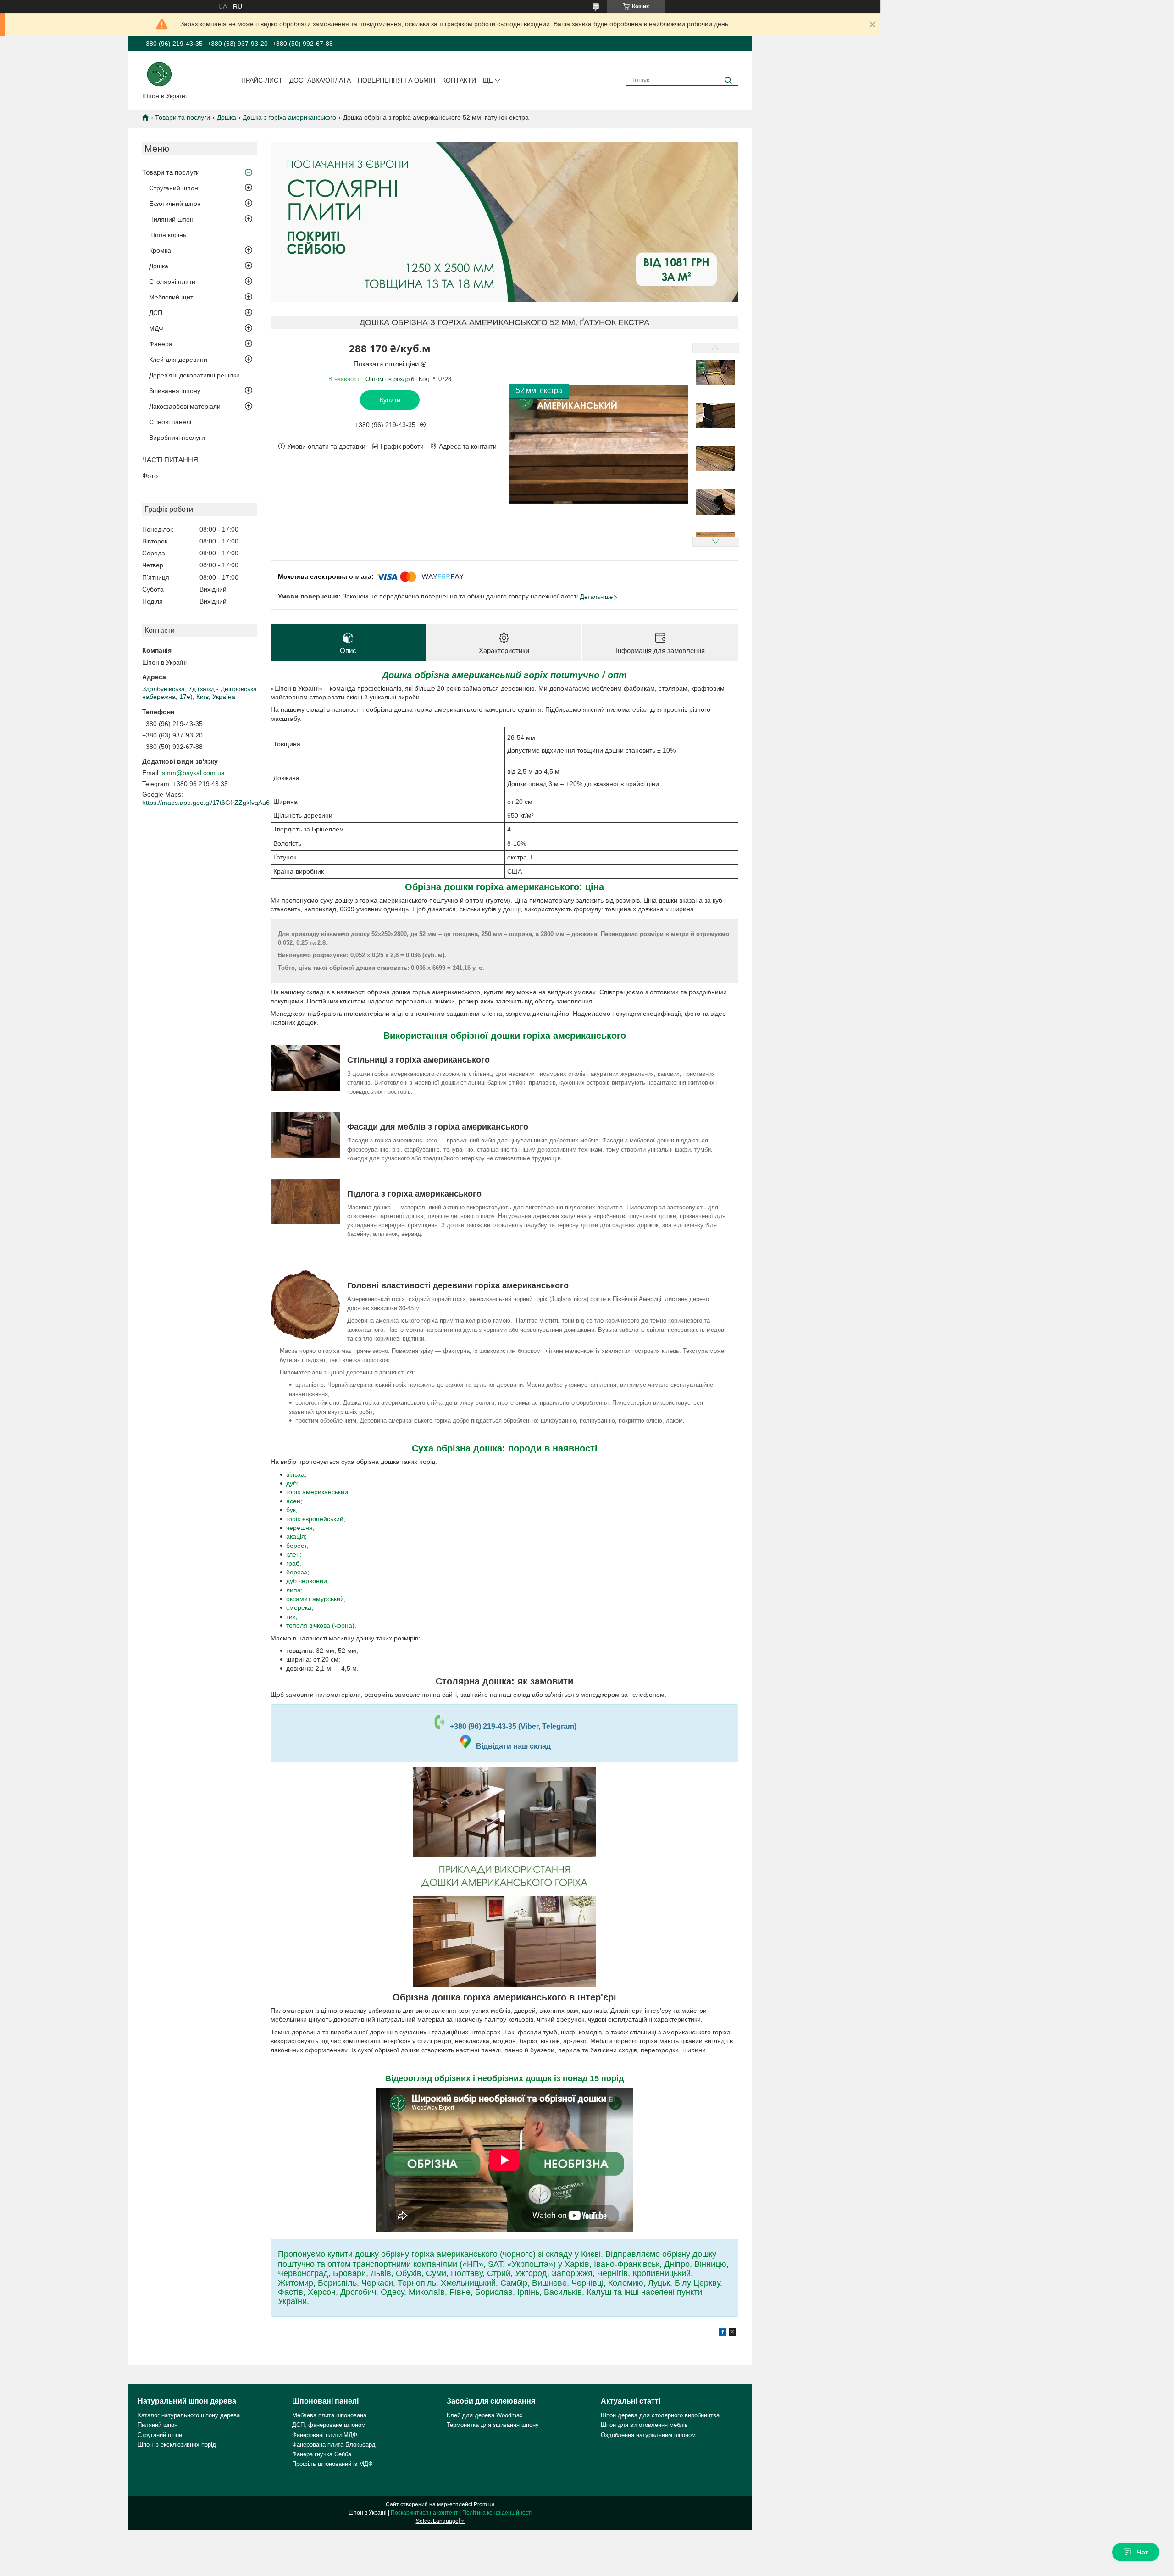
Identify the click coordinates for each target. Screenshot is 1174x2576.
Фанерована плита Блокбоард (334, 2445)
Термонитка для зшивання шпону (493, 2425)
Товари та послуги (183, 117)
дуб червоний (307, 1581)
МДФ (156, 328)
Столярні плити (172, 282)
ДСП (156, 313)
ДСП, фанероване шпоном (329, 2425)
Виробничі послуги (177, 438)
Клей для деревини (178, 360)
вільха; (296, 1474)
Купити (390, 400)
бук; (292, 1510)
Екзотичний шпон (175, 204)
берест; (297, 1546)
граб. (294, 1563)
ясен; (294, 1501)
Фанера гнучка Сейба (322, 2454)
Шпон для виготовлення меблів (644, 2425)
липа (293, 1590)
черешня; (300, 1528)
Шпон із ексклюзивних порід (177, 2445)
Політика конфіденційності (497, 2513)
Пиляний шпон (171, 219)
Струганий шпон (174, 188)
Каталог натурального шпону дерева (189, 2415)
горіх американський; (318, 1492)
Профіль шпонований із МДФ (332, 2464)
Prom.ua (484, 2504)
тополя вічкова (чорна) (320, 1625)
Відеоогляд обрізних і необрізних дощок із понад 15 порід (504, 2078)
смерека (299, 1607)
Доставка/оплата (320, 80)
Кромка (160, 250)
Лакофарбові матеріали (185, 406)
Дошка (227, 117)
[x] (732, 2333)
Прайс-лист (262, 80)
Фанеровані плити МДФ (325, 2435)
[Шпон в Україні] (159, 73)
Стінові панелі (170, 422)
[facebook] (723, 2333)
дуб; (292, 1483)
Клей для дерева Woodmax (485, 2415)
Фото (150, 476)
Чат (1143, 2552)
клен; (294, 1554)
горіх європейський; (316, 1519)
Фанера (161, 344)
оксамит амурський (315, 1599)
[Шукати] (728, 80)
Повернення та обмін (396, 80)
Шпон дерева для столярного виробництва (660, 2415)
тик (291, 1617)
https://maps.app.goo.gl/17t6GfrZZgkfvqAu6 (206, 803)
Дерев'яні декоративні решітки (194, 375)
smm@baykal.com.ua (193, 773)
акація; (296, 1536)
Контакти (459, 80)
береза (297, 1572)
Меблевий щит (171, 297)
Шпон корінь (168, 235)
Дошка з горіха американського (289, 117)
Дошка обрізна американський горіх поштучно (491, 675)
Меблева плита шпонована (329, 2415)
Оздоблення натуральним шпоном (648, 2435)
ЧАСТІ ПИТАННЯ (170, 460)
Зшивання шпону (175, 391)
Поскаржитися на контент (424, 2513)
